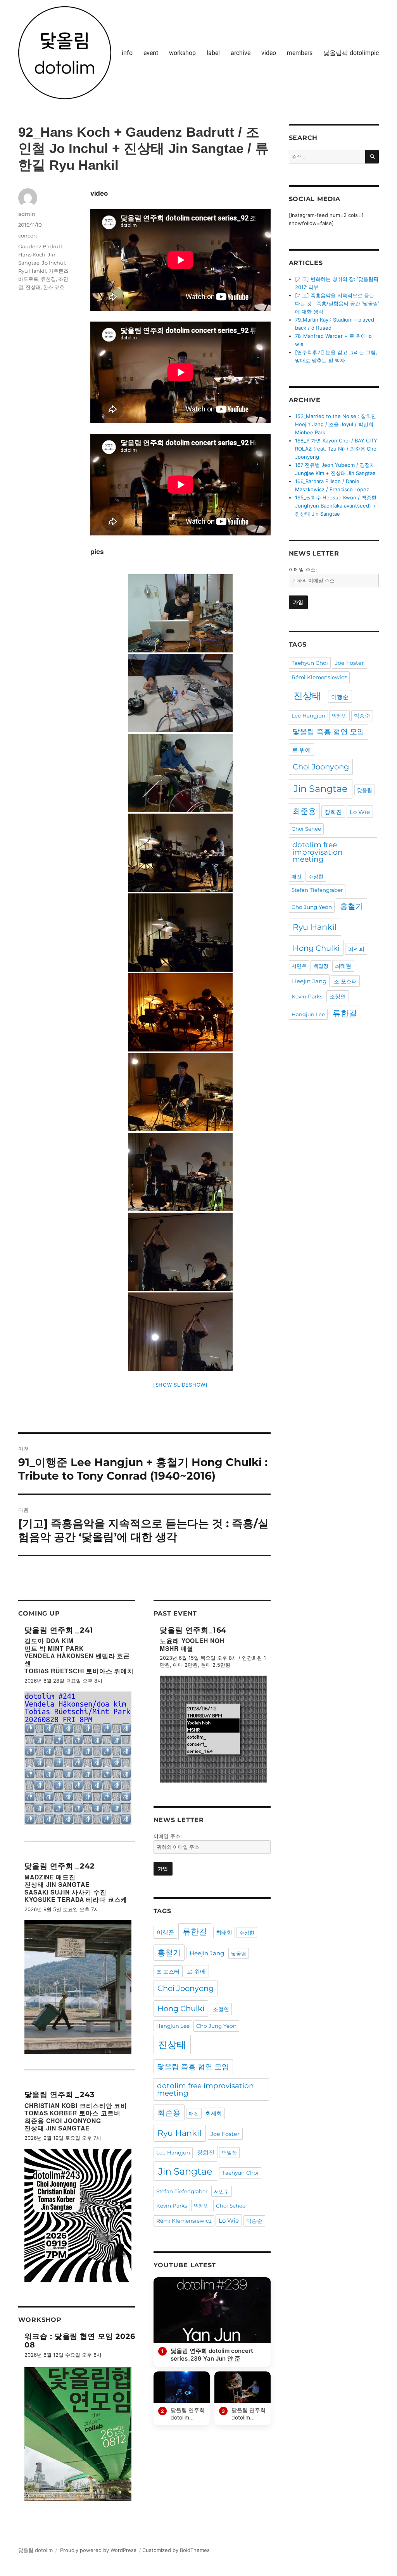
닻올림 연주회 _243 (60, 2094)
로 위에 (196, 1971)
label (213, 53)
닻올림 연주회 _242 (60, 1866)
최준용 (169, 2113)
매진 (194, 2113)
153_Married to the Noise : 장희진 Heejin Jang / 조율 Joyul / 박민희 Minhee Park (336, 424)
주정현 (247, 1932)
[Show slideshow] (180, 1385)
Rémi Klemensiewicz (184, 2221)
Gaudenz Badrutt (40, 246)
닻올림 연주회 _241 (59, 1630)
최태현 (224, 1932)
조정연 (221, 2009)
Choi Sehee (231, 2206)
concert (28, 236)
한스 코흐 (54, 287)
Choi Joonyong (186, 1988)
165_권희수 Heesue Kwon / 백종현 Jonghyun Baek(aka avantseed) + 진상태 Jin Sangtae (336, 506)
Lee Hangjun (173, 2153)
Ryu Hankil (32, 271)
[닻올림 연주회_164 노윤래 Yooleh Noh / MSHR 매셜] (213, 1729)
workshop (182, 53)
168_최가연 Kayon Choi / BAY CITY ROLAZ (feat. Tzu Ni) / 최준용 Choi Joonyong (336, 449)
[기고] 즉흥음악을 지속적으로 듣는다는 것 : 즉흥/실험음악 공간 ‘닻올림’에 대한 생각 (337, 303)
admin (27, 214)
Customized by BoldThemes (176, 2550)
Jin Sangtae (185, 2171)
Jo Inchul (54, 263)
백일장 (229, 2153)
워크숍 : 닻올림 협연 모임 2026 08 (80, 2340)
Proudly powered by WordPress (98, 2550)
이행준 (165, 1932)
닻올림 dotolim (35, 2550)
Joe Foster (225, 2134)
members (300, 53)
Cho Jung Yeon (216, 2026)
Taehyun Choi (240, 2173)
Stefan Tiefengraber (182, 2191)
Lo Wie (229, 2221)
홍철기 (169, 1953)
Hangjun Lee (173, 2026)
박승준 (254, 2221)
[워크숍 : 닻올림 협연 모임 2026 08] (78, 2434)
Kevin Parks (172, 2206)
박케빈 (201, 2206)
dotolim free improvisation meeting (205, 2089)
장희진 (206, 2152)
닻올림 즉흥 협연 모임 (193, 2067)
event (151, 53)
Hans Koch (32, 255)
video (269, 53)
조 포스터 (168, 1972)
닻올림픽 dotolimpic (351, 53)
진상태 (33, 287)
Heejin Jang (207, 1953)
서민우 (222, 2191)
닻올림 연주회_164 (193, 1630)
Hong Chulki (181, 2008)
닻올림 (239, 1953)
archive (241, 53)
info (127, 53)
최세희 (214, 2113)
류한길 (48, 279)
